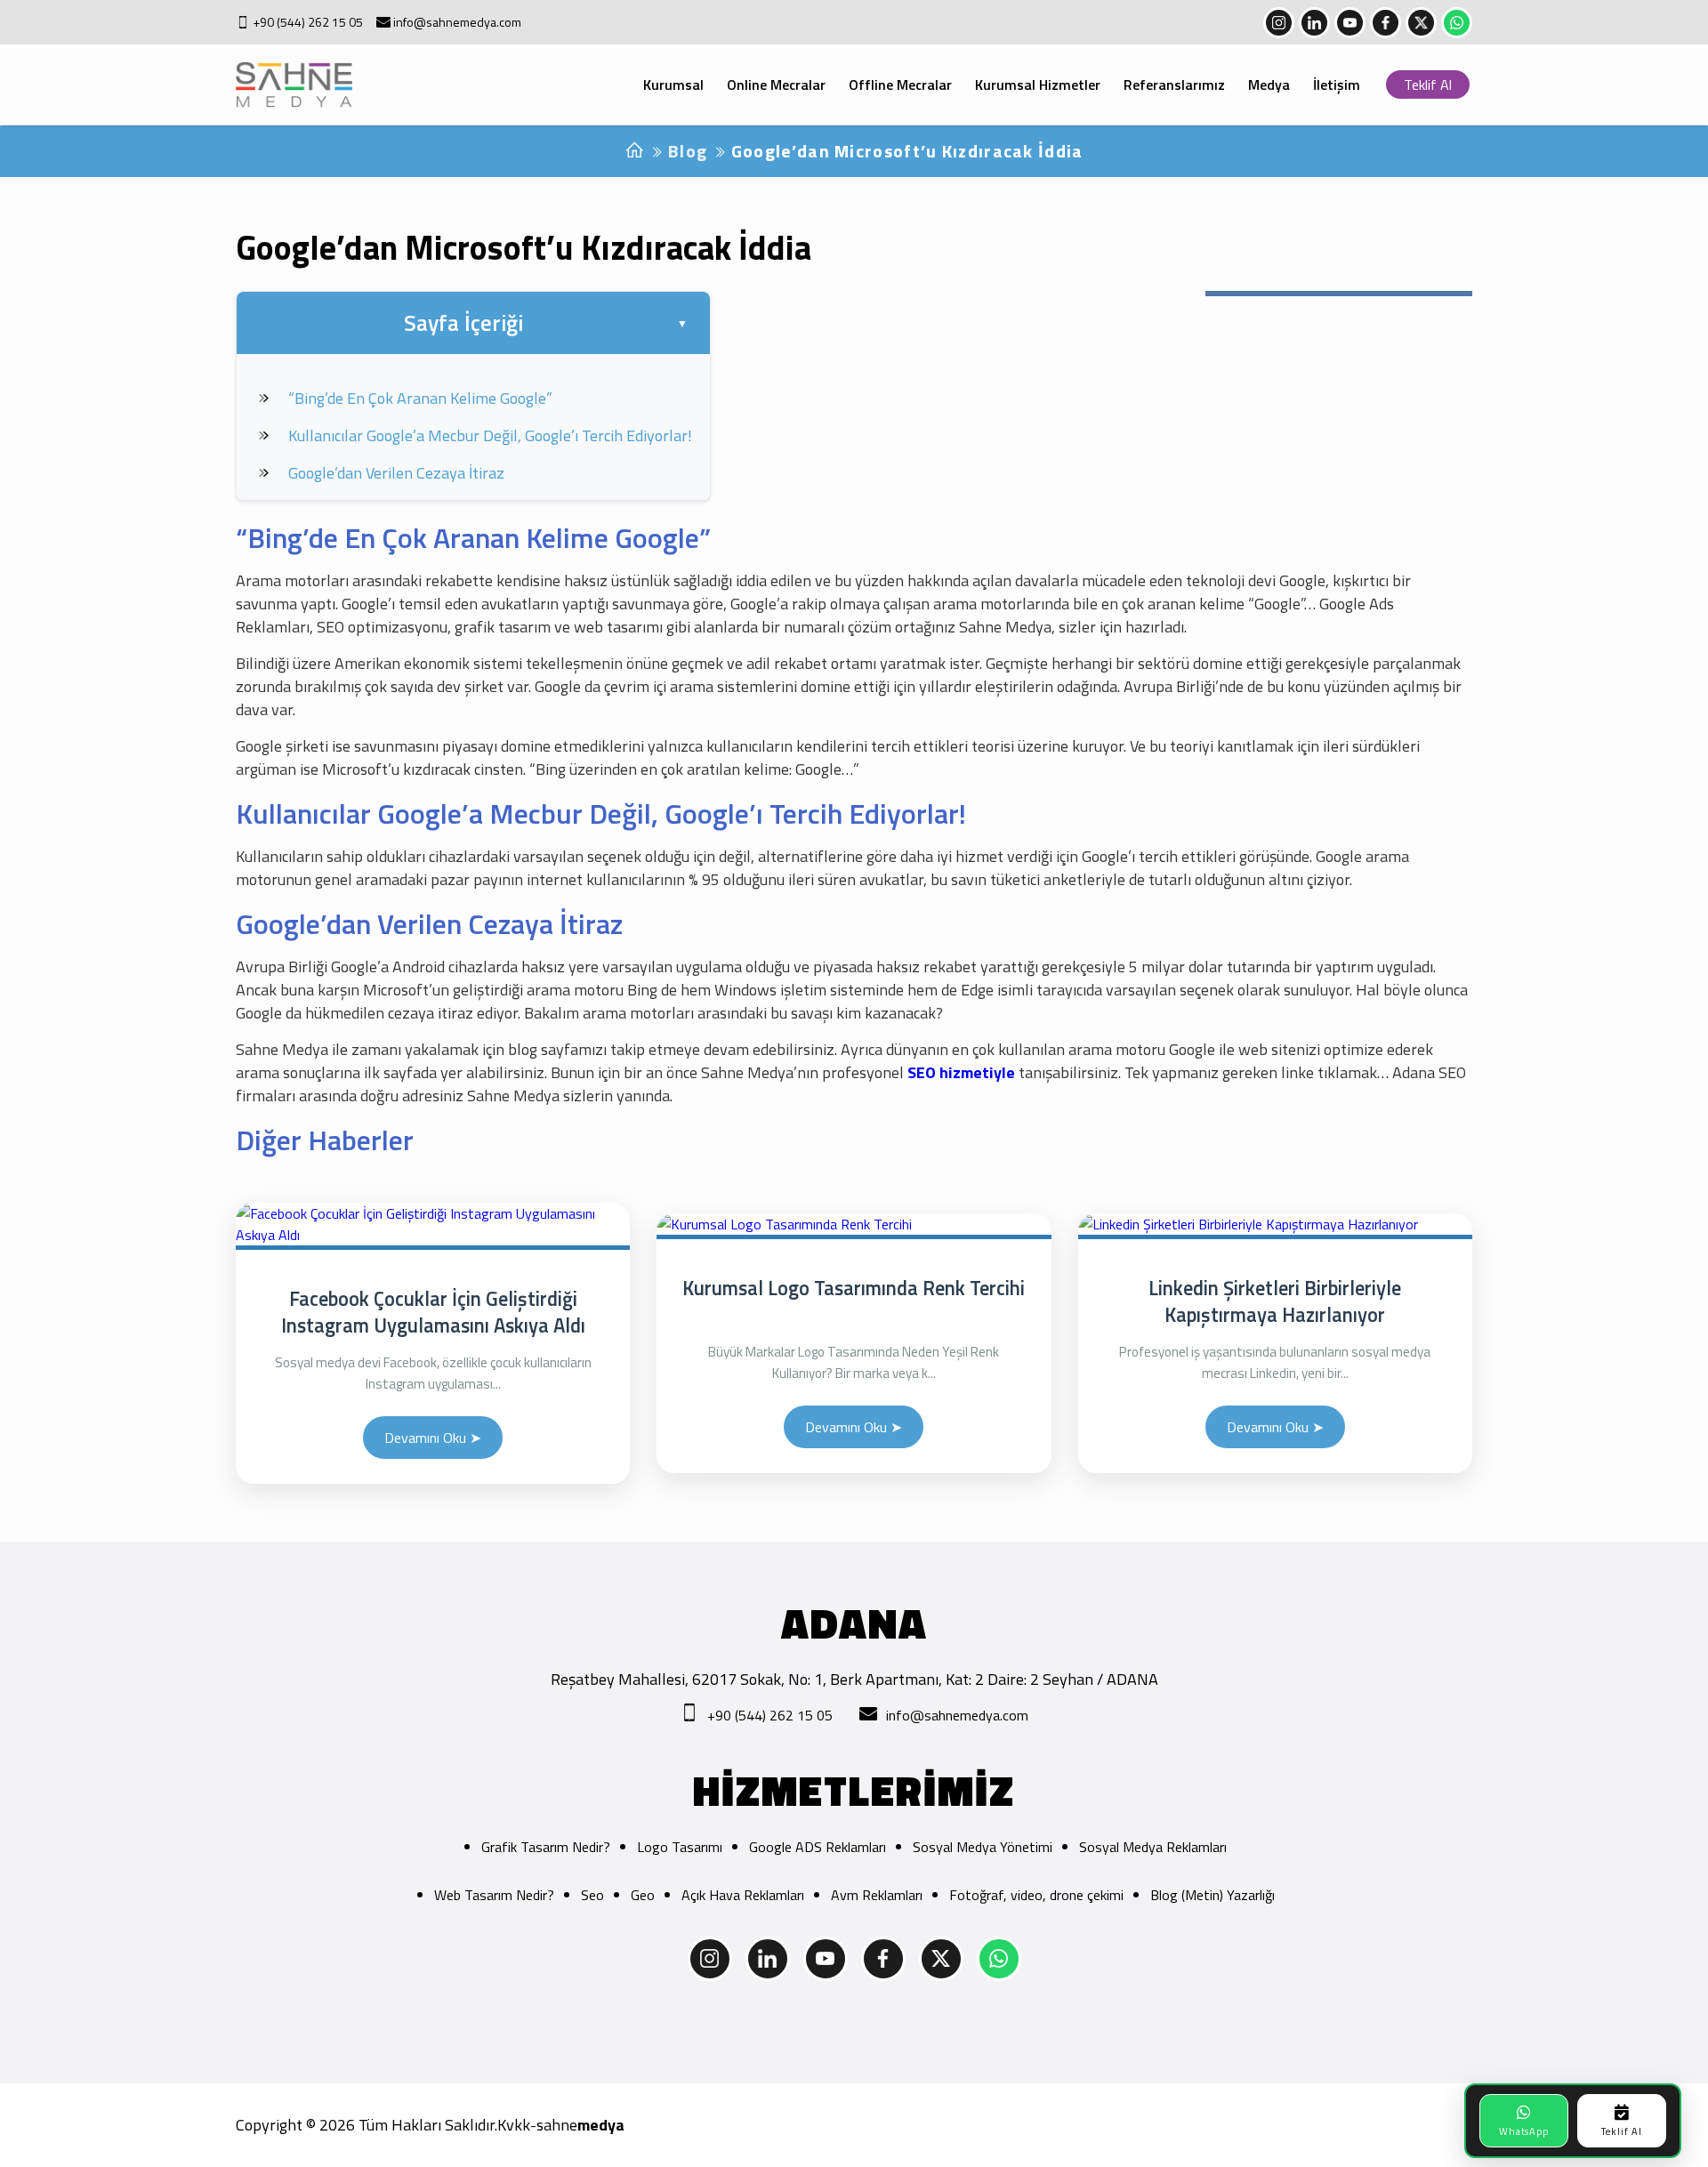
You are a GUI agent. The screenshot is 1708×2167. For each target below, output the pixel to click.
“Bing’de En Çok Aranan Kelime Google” (420, 398)
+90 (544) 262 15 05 (308, 22)
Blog (688, 151)
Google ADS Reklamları (818, 1847)
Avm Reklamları (877, 1895)
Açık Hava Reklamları (743, 1895)
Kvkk (514, 2125)
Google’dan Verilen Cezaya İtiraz (396, 473)
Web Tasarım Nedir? (494, 1895)
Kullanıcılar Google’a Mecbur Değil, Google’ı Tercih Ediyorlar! (490, 435)
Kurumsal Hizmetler (1038, 85)
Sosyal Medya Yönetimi (983, 1847)
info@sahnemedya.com (457, 22)
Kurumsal (673, 85)
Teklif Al (1428, 85)
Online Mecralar (776, 85)
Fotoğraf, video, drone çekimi (1036, 1895)
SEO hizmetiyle (961, 1072)
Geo (643, 1895)
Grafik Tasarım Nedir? (546, 1847)
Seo (592, 1895)
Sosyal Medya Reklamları (1153, 1847)
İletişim (1337, 85)
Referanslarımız (1174, 85)
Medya (1269, 85)
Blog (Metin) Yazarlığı (1213, 1895)
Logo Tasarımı (680, 1847)
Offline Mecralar (900, 85)
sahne (580, 2125)
